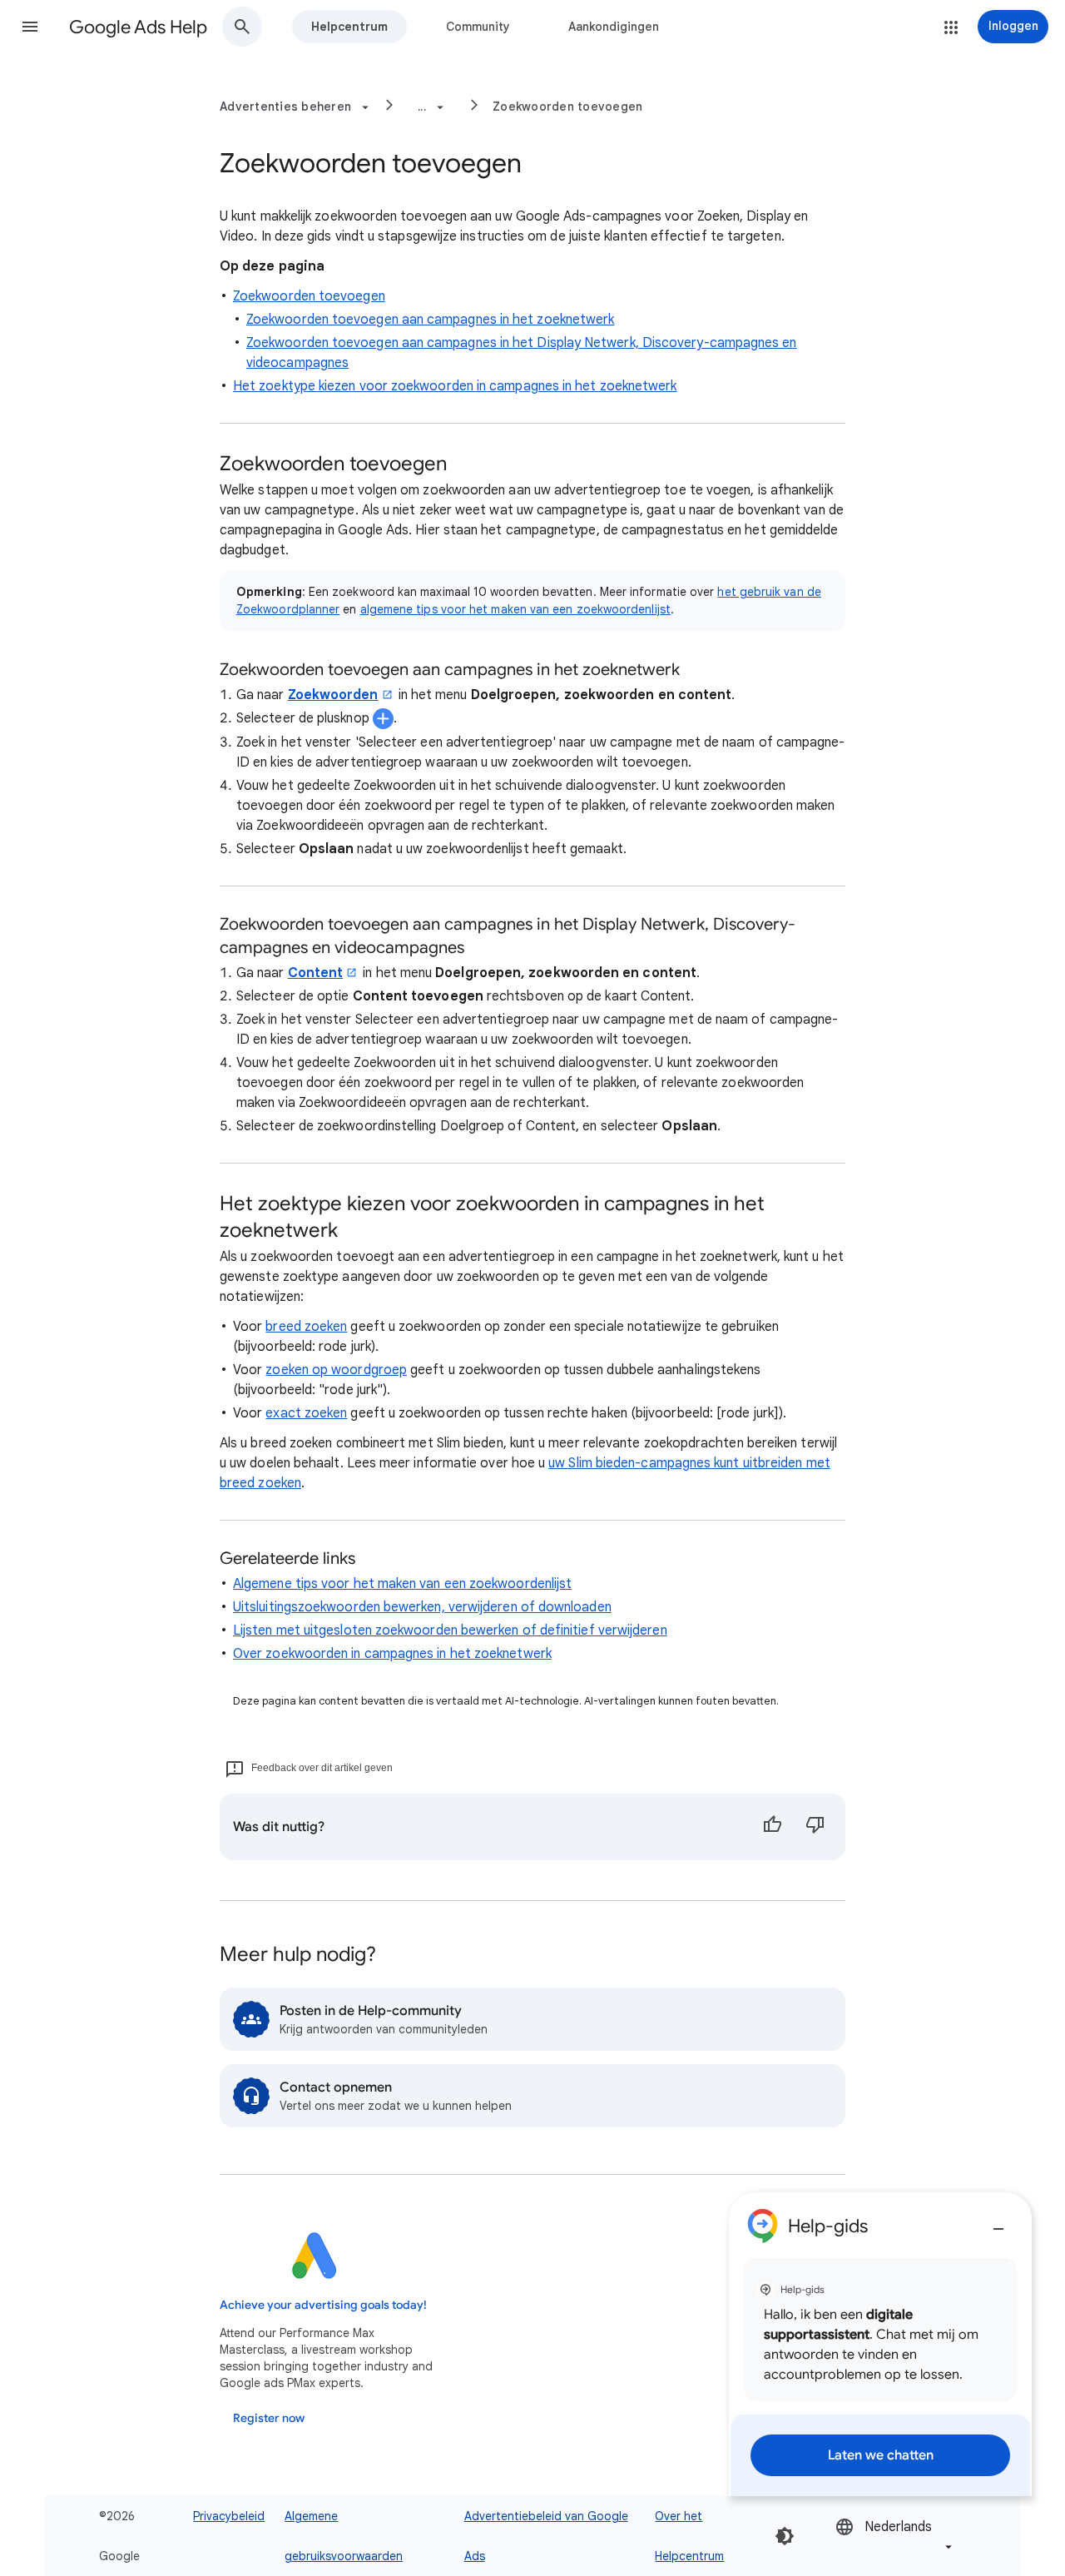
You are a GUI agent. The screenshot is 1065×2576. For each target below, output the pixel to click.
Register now (269, 2418)
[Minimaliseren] (998, 2222)
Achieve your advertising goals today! (323, 2305)
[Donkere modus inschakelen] (785, 2536)
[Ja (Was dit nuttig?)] (772, 1827)
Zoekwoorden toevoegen (567, 107)
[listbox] (895, 2536)
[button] (30, 27)
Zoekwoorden (333, 695)
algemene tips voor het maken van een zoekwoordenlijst (515, 609)
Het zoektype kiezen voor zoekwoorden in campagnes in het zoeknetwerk (455, 386)
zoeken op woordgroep (336, 1370)
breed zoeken (306, 1327)
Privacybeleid (229, 2516)
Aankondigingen (614, 27)
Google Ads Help (138, 27)
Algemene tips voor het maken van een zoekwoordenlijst (402, 1584)
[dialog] (880, 2344)
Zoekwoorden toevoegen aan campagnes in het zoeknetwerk (430, 320)
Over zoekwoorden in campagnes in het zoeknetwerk (392, 1654)
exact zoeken (306, 1413)
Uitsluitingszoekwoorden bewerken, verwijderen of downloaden (422, 1607)
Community (478, 27)
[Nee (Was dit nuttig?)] (815, 1827)
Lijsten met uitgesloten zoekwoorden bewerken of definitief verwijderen (450, 1630)
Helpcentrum (349, 27)
